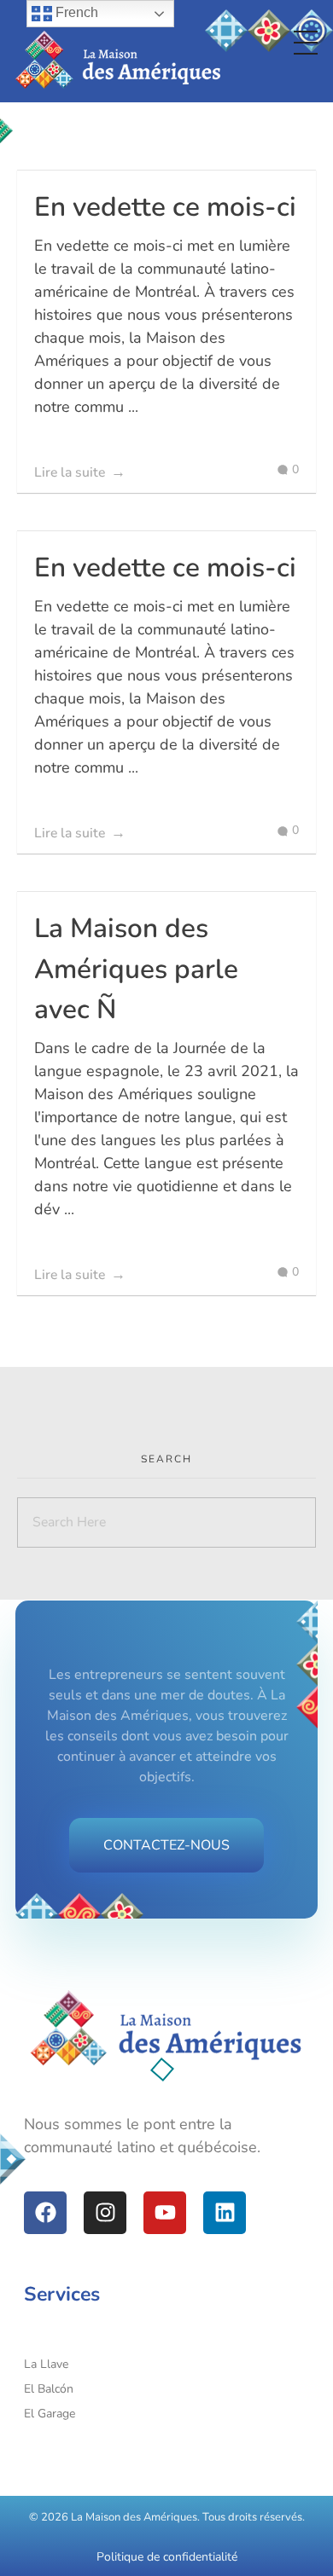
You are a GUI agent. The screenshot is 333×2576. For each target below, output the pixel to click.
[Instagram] (105, 2213)
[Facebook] (45, 2213)
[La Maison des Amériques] (166, 2029)
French (75, 12)
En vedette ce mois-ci (165, 207)
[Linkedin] (225, 2213)
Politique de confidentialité (167, 2557)
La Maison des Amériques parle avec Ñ (136, 969)
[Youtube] (165, 2213)
